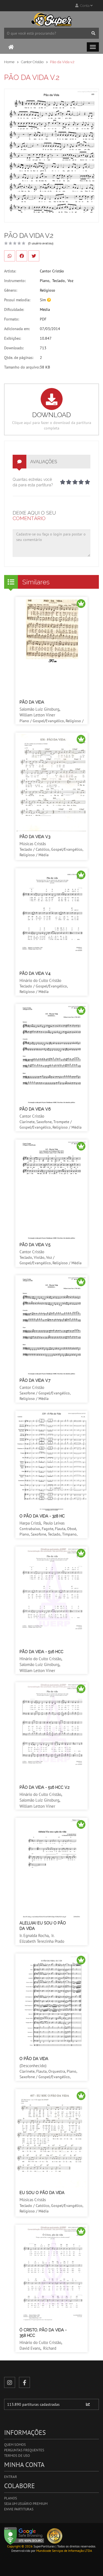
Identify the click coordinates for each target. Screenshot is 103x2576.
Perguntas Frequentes (24, 2450)
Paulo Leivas (54, 1523)
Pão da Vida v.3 (35, 837)
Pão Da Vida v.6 (35, 1109)
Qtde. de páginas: (19, 358)
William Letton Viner (37, 715)
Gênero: (11, 290)
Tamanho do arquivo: (22, 367)
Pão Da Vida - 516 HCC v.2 (44, 1787)
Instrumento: (15, 281)
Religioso (48, 290)
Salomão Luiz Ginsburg (39, 709)
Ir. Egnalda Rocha (34, 1936)
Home (9, 62)
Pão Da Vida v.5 (35, 1245)
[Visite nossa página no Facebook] (24, 2382)
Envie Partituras (19, 2509)
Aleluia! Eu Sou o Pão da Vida (43, 1926)
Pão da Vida (32, 702)
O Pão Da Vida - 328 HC (42, 1516)
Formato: (12, 319)
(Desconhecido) (33, 2066)
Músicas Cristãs (33, 844)
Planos (11, 2498)
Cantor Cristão (32, 62)
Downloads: (14, 348)
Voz (70, 281)
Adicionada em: (17, 329)
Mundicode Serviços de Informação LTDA (64, 2551)
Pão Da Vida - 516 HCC (41, 1652)
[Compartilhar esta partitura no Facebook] (22, 256)
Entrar (11, 2477)
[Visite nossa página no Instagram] (10, 2382)
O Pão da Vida (34, 2059)
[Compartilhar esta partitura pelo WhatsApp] (10, 256)
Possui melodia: (17, 300)
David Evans (30, 2348)
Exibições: (12, 338)
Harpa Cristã (30, 1523)
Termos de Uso (17, 2456)
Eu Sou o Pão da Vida (42, 2193)
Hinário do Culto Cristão (40, 980)
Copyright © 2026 (20, 2546)
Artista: (10, 271)
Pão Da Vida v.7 (35, 1380)
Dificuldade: (14, 309)
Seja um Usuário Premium (26, 2504)
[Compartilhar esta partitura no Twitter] (34, 256)
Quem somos (15, 2445)
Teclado (59, 281)
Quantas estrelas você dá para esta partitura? (33, 482)
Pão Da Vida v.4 (35, 973)
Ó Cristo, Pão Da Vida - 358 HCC (43, 2333)
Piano (45, 281)
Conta (84, 6)
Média (45, 309)
